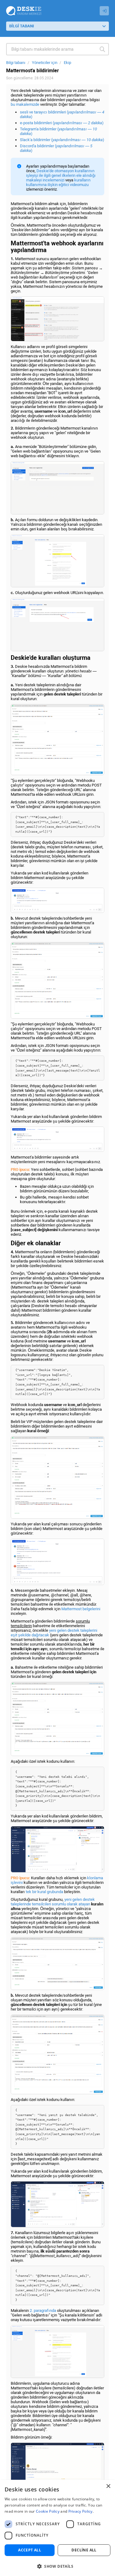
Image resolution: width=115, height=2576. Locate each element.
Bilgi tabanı (16, 63)
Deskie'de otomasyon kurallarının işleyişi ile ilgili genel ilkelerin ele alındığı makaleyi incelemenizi (61, 175)
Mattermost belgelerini (81, 1609)
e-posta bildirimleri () (62, 123)
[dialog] (57, 2528)
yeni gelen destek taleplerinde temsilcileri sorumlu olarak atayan (53, 1902)
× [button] (108, 2486)
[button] (57, 2566)
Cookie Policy (48, 2511)
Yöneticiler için (45, 63)
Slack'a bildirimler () (62, 140)
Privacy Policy (80, 2511)
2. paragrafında (43, 2310)
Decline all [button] (84, 2550)
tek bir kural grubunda (44, 1892)
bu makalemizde (25, 104)
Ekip (67, 63)
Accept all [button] (30, 2550)
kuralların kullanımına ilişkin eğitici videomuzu (58, 182)
